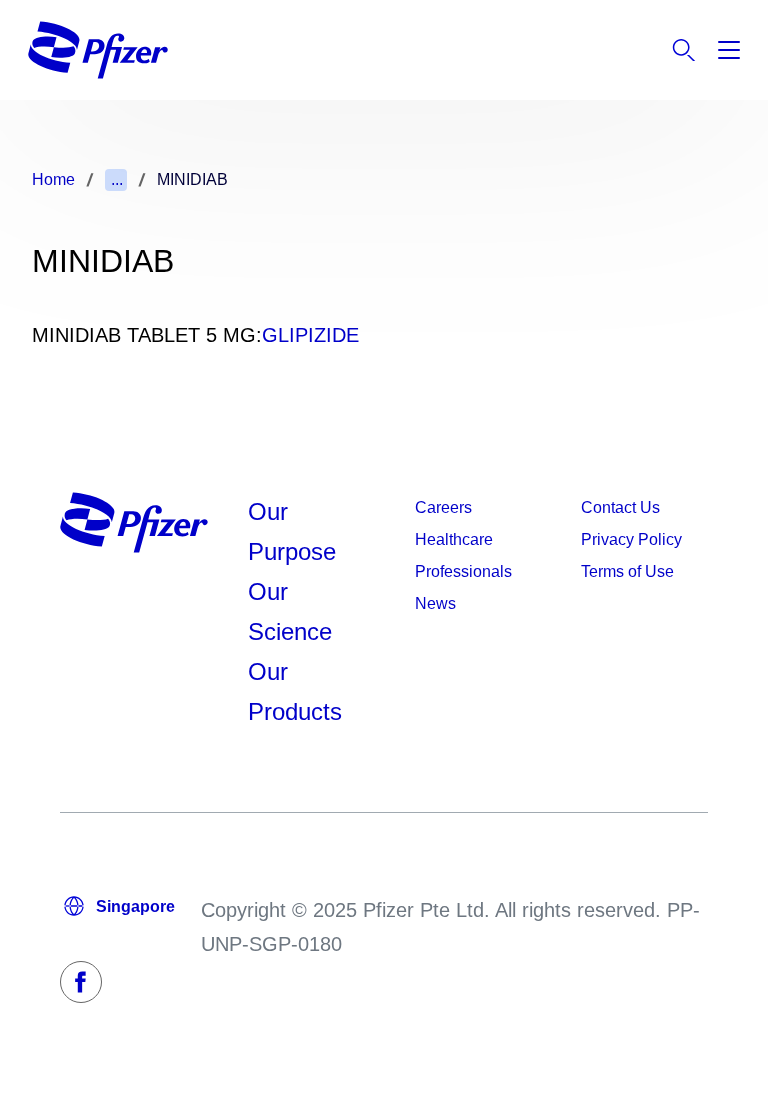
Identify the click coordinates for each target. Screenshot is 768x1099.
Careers (443, 507)
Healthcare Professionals (463, 555)
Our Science (290, 611)
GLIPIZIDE (310, 335)
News (435, 603)
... (117, 179)
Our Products (295, 691)
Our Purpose (292, 531)
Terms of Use (627, 571)
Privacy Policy (631, 539)
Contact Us (620, 507)
